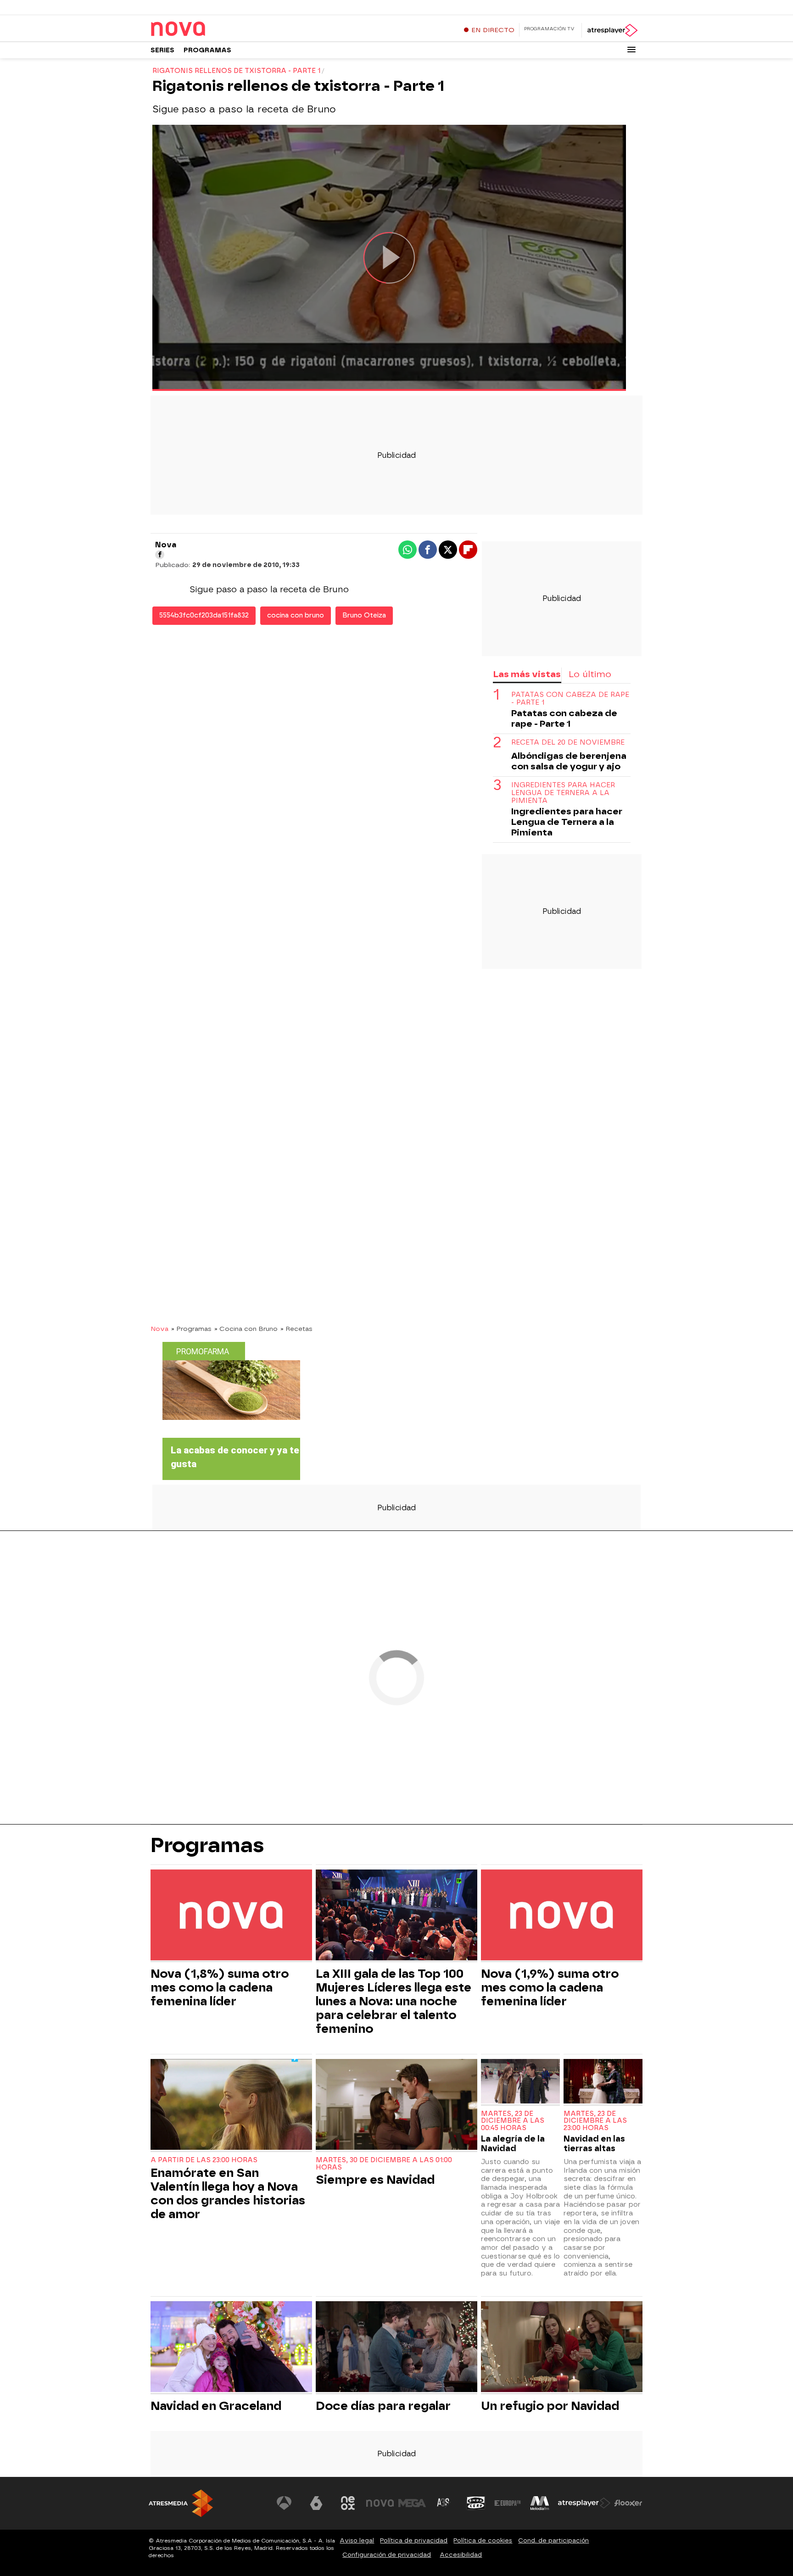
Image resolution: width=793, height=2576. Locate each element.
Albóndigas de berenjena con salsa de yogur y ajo (569, 761)
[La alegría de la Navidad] (520, 2082)
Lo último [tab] (590, 674)
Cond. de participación (553, 2540)
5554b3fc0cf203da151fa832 (204, 615)
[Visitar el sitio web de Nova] (380, 2503)
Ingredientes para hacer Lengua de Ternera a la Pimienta (563, 793)
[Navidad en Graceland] (231, 2348)
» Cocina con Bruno (246, 1329)
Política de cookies (483, 2540)
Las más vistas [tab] (527, 674)
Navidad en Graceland (216, 2406)
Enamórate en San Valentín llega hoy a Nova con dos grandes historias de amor (228, 2193)
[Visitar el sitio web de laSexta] (316, 2503)
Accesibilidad (461, 2555)
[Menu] (631, 50)
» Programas (191, 1329)
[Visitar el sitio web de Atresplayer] (584, 2503)
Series (162, 50)
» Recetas (296, 1329)
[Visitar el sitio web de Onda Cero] (476, 2503)
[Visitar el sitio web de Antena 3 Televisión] (284, 2503)
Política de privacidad (414, 2540)
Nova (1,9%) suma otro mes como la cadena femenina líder (550, 1987)
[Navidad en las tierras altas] (603, 2082)
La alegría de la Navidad (513, 2143)
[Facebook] (160, 555)
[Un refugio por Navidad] (562, 2348)
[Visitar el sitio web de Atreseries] (444, 2503)
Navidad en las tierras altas (594, 2143)
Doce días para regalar (383, 2406)
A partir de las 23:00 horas (204, 2160)
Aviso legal (357, 2540)
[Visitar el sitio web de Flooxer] (628, 2503)
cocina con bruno (296, 615)
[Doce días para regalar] (396, 2348)
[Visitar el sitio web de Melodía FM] (540, 2503)
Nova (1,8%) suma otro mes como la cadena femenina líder (220, 1987)
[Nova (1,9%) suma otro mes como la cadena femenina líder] (562, 1916)
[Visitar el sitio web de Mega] (412, 2503)
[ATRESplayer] (612, 30)
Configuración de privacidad (387, 2555)
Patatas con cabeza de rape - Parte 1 (570, 699)
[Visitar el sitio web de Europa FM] (508, 2503)
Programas (207, 50)
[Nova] (208, 29)
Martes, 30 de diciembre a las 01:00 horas (384, 2164)
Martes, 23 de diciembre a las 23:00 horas (595, 2121)
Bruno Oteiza (364, 615)
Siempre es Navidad (375, 2180)
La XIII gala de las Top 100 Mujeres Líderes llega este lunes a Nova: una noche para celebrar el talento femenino (394, 2001)
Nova (159, 1329)
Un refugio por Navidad (550, 2406)
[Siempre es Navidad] (396, 2106)
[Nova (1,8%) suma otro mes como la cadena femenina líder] (231, 1916)
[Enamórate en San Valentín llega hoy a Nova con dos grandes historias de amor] (231, 2106)
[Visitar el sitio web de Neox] (348, 2503)
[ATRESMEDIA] (181, 2503)
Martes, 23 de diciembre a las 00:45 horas (513, 2121)
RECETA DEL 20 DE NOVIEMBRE (568, 743)
